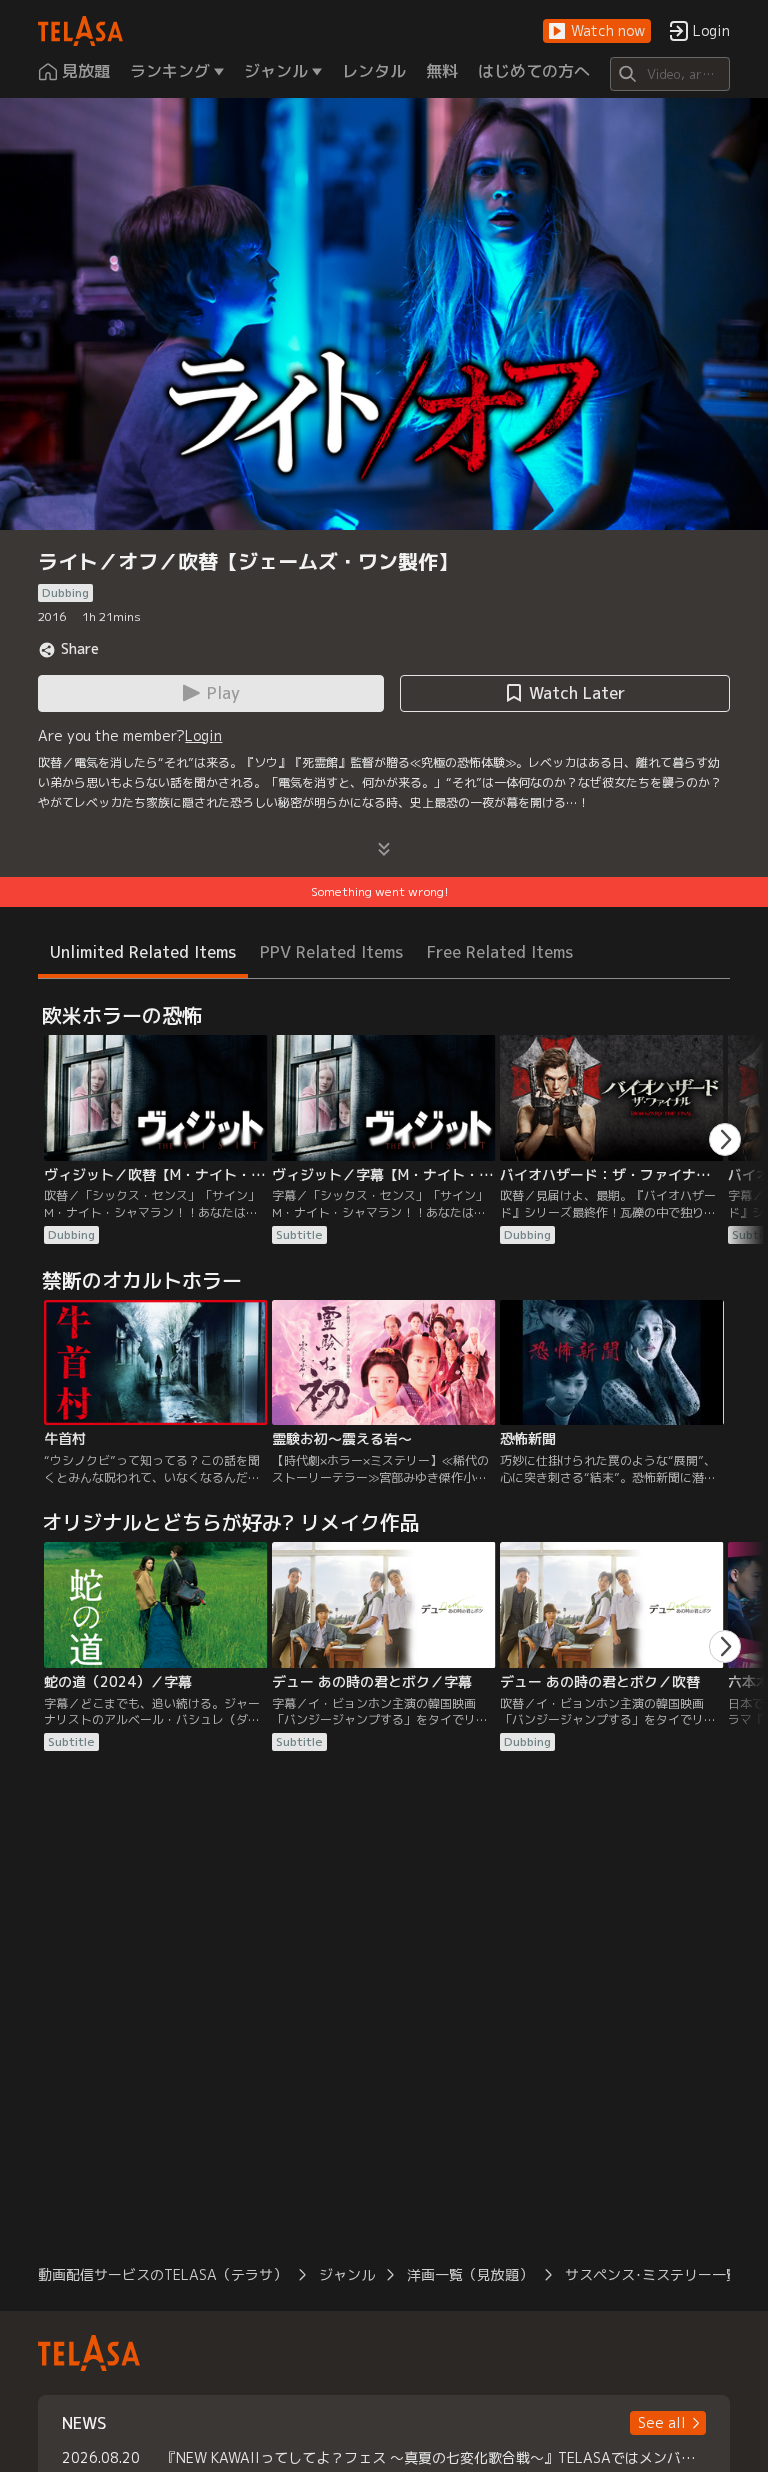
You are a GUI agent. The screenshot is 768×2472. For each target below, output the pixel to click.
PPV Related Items (331, 952)
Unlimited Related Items (143, 952)
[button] (597, 31)
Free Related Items (500, 952)
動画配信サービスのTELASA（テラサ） (162, 2274)
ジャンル (347, 2274)
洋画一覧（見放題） (470, 2274)
